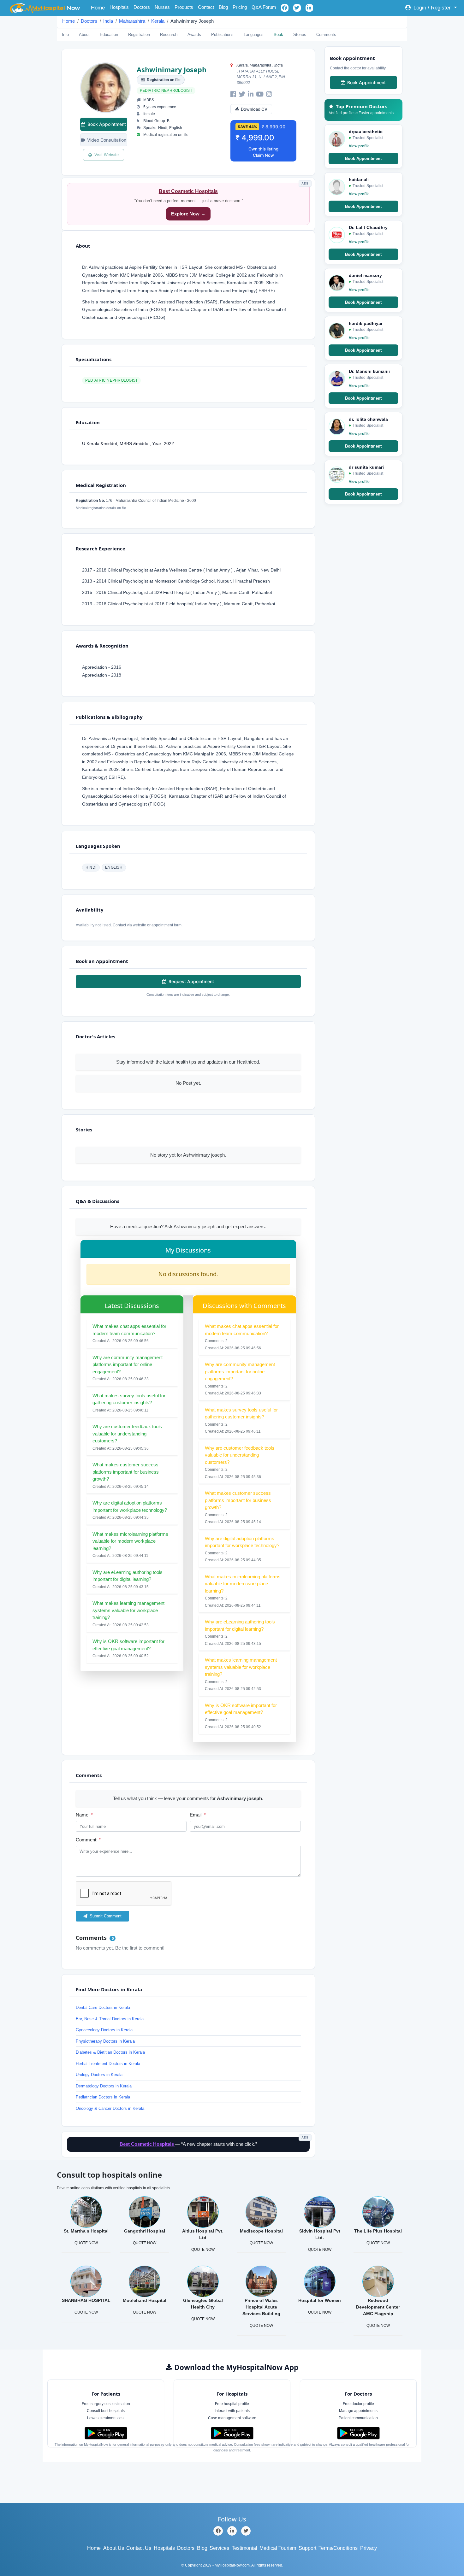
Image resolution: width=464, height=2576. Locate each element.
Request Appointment (191, 981)
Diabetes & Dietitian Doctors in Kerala (110, 2052)
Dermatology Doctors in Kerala (104, 2086)
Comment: (88, 1840)
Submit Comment (105, 1916)
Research (169, 35)
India (108, 21)
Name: (84, 1815)
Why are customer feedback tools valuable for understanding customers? (127, 1434)
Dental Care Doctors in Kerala (103, 2007)
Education (109, 35)
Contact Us (139, 2548)
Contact (206, 7)
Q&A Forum (264, 7)
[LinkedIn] (251, 94)
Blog (223, 7)
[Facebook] (233, 94)
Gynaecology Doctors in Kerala (104, 2030)
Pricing (240, 7)
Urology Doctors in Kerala (99, 2075)
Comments (326, 35)
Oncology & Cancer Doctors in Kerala (110, 2108)
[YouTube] (260, 94)
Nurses (162, 7)
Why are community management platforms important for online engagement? (128, 1364)
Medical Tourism (278, 2548)
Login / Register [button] (432, 8)
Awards (194, 35)
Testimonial (244, 2548)
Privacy (369, 2548)
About (84, 35)
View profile (359, 146)
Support (307, 2548)
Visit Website (107, 155)
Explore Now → (188, 214)
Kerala (158, 21)
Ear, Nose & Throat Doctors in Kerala (110, 2019)
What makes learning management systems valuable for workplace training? (128, 1610)
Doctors (142, 7)
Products (184, 7)
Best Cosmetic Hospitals (188, 191)
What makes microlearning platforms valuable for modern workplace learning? (130, 1541)
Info (65, 35)
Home (99, 8)
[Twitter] (242, 94)
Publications (222, 35)
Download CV (254, 109)
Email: (198, 1815)
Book (278, 35)
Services (219, 2548)
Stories (300, 35)
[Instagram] (269, 94)
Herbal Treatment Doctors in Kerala (108, 2064)
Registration (139, 35)
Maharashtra (132, 21)
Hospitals (119, 7)
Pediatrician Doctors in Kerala (103, 2097)
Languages (254, 35)
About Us (114, 2548)
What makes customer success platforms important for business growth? (126, 1472)
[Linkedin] (232, 2531)
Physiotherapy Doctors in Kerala (105, 2041)
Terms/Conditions (338, 2548)
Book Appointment (107, 124)
